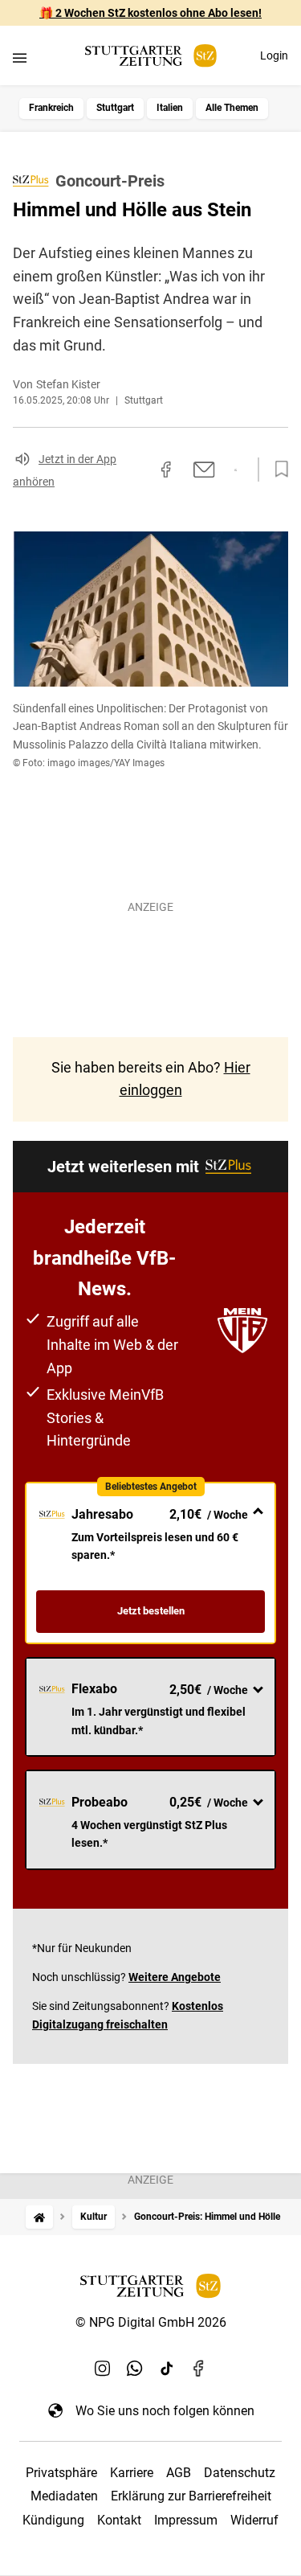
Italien (170, 108)
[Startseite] (39, 2217)
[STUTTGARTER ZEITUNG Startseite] (151, 56)
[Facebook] (199, 2369)
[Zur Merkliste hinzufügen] (277, 470)
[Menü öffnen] (20, 57)
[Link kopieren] (137, 470)
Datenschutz (240, 2473)
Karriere (132, 2473)
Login (274, 55)
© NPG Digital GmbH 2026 (151, 2322)
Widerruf (254, 2520)
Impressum (186, 2520)
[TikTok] (167, 2369)
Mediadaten (64, 2496)
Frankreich (51, 108)
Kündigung (53, 2520)
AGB (179, 2473)
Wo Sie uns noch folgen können (165, 2411)
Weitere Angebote (175, 1977)
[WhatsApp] (135, 2369)
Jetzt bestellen (151, 1611)
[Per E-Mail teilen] (204, 470)
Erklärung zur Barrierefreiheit (191, 2496)
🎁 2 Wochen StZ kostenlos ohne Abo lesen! (150, 13)
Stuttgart (115, 108)
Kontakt (119, 2520)
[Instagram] (103, 2369)
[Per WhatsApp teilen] (236, 470)
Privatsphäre (61, 2473)
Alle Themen (232, 108)
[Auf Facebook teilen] (166, 470)
